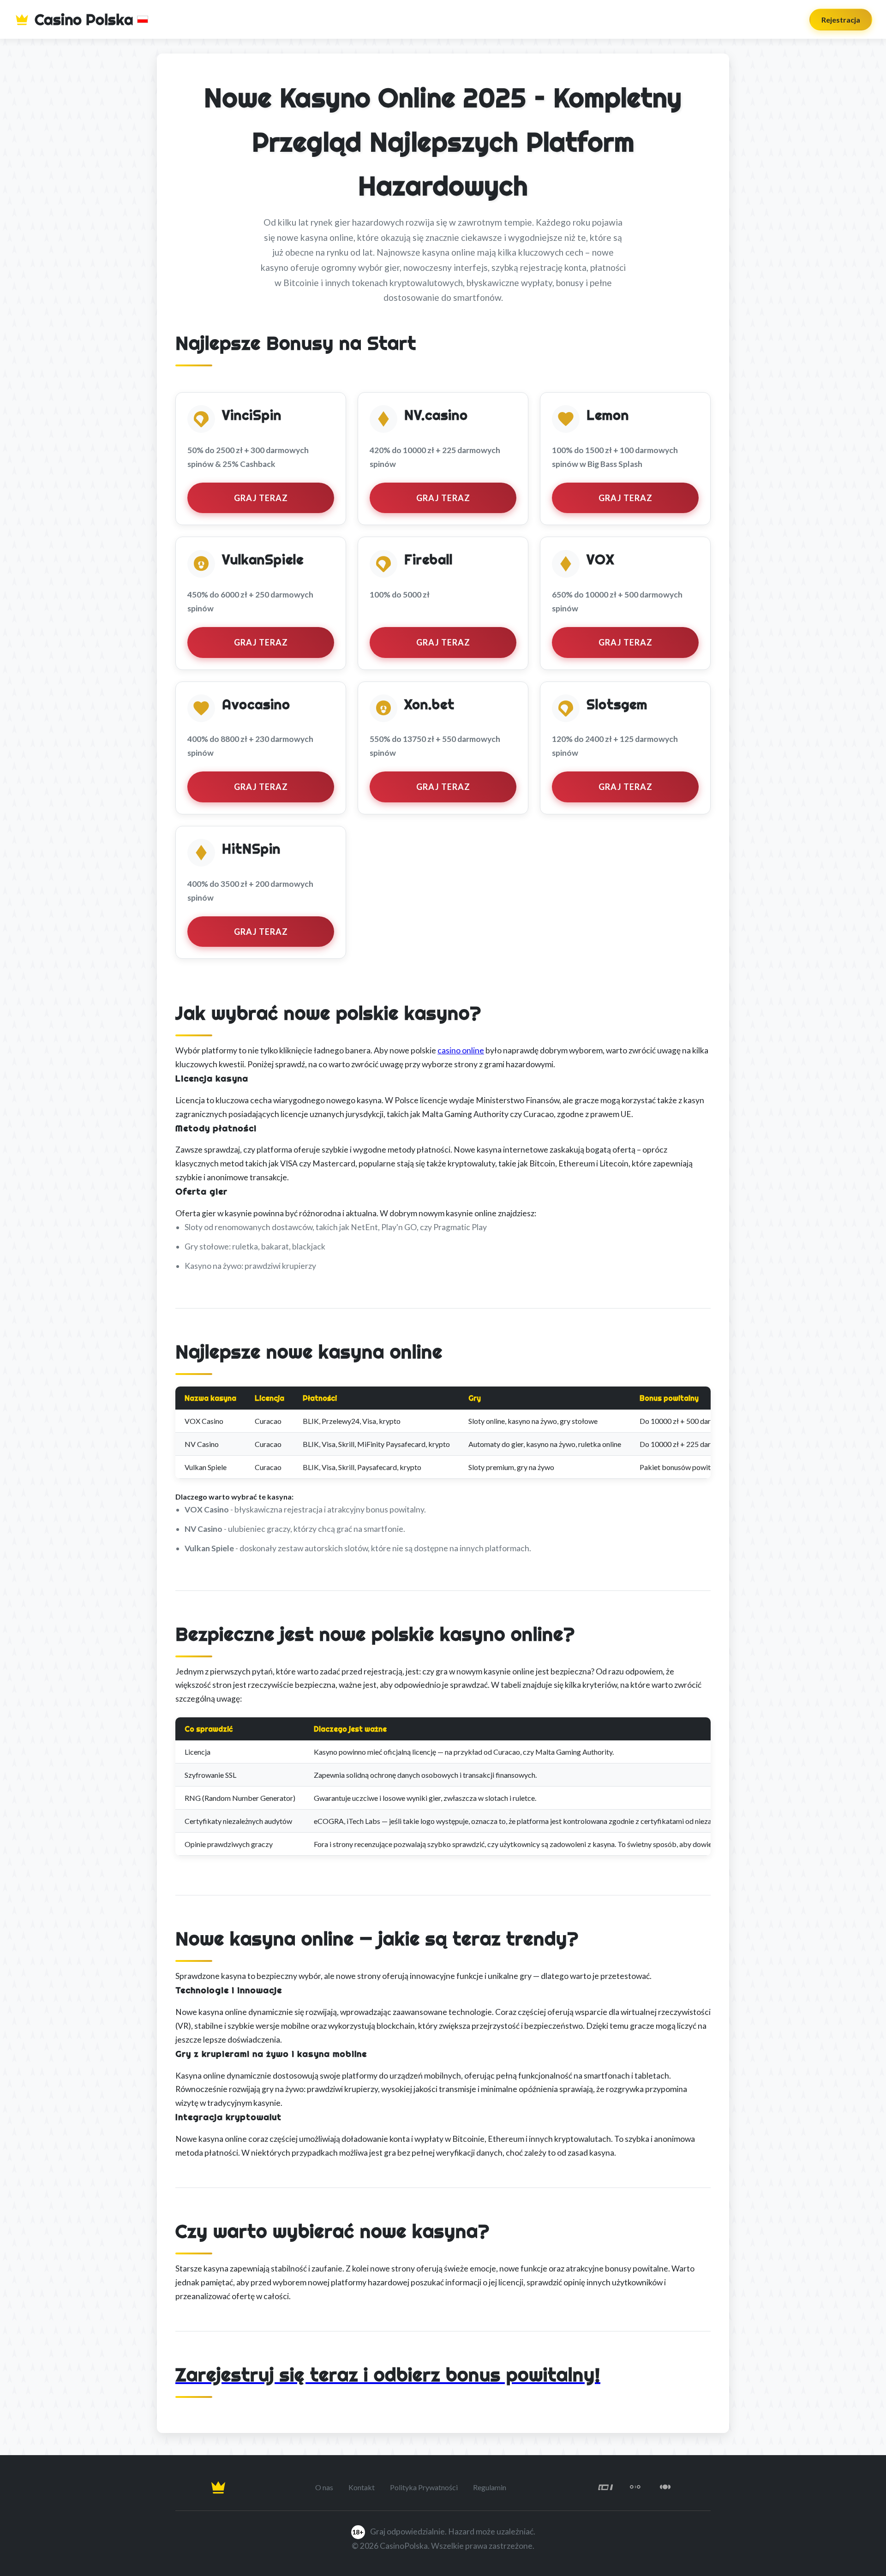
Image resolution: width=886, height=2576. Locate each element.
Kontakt (362, 2487)
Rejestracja (841, 20)
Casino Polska (84, 19)
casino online (461, 1050)
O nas (324, 2487)
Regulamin (490, 2487)
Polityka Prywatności (424, 2487)
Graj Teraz (261, 498)
